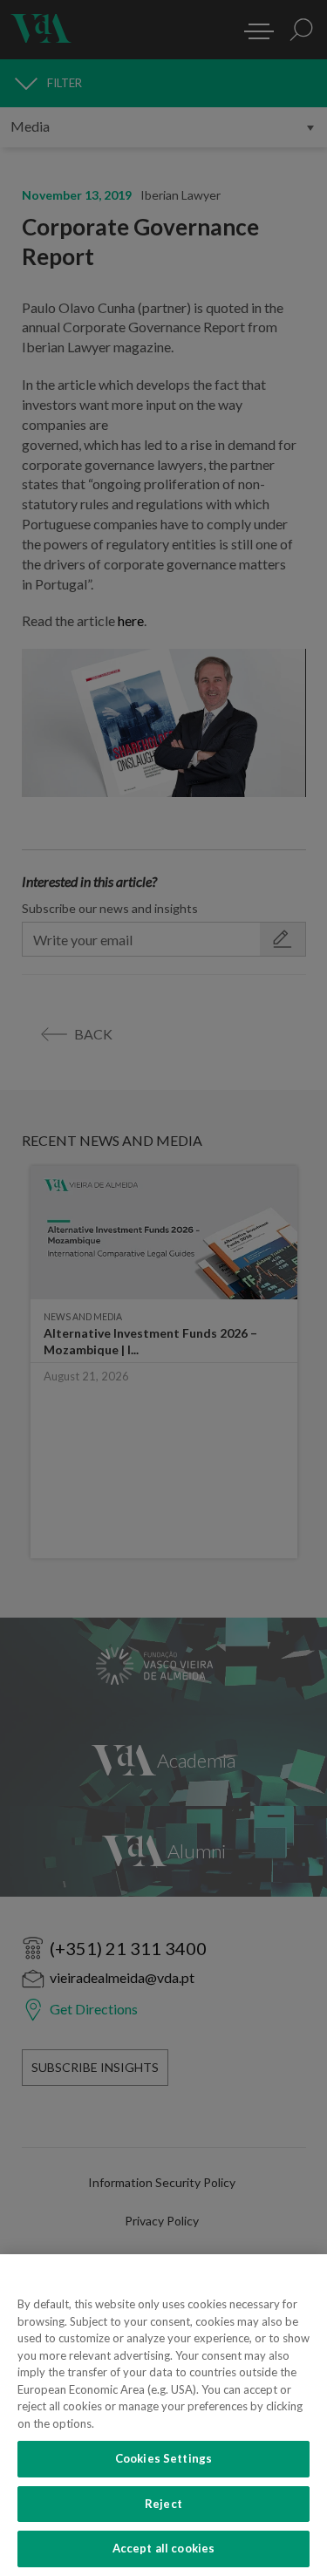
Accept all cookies (163, 2548)
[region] (163, 2415)
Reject (163, 2504)
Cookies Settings (163, 2458)
